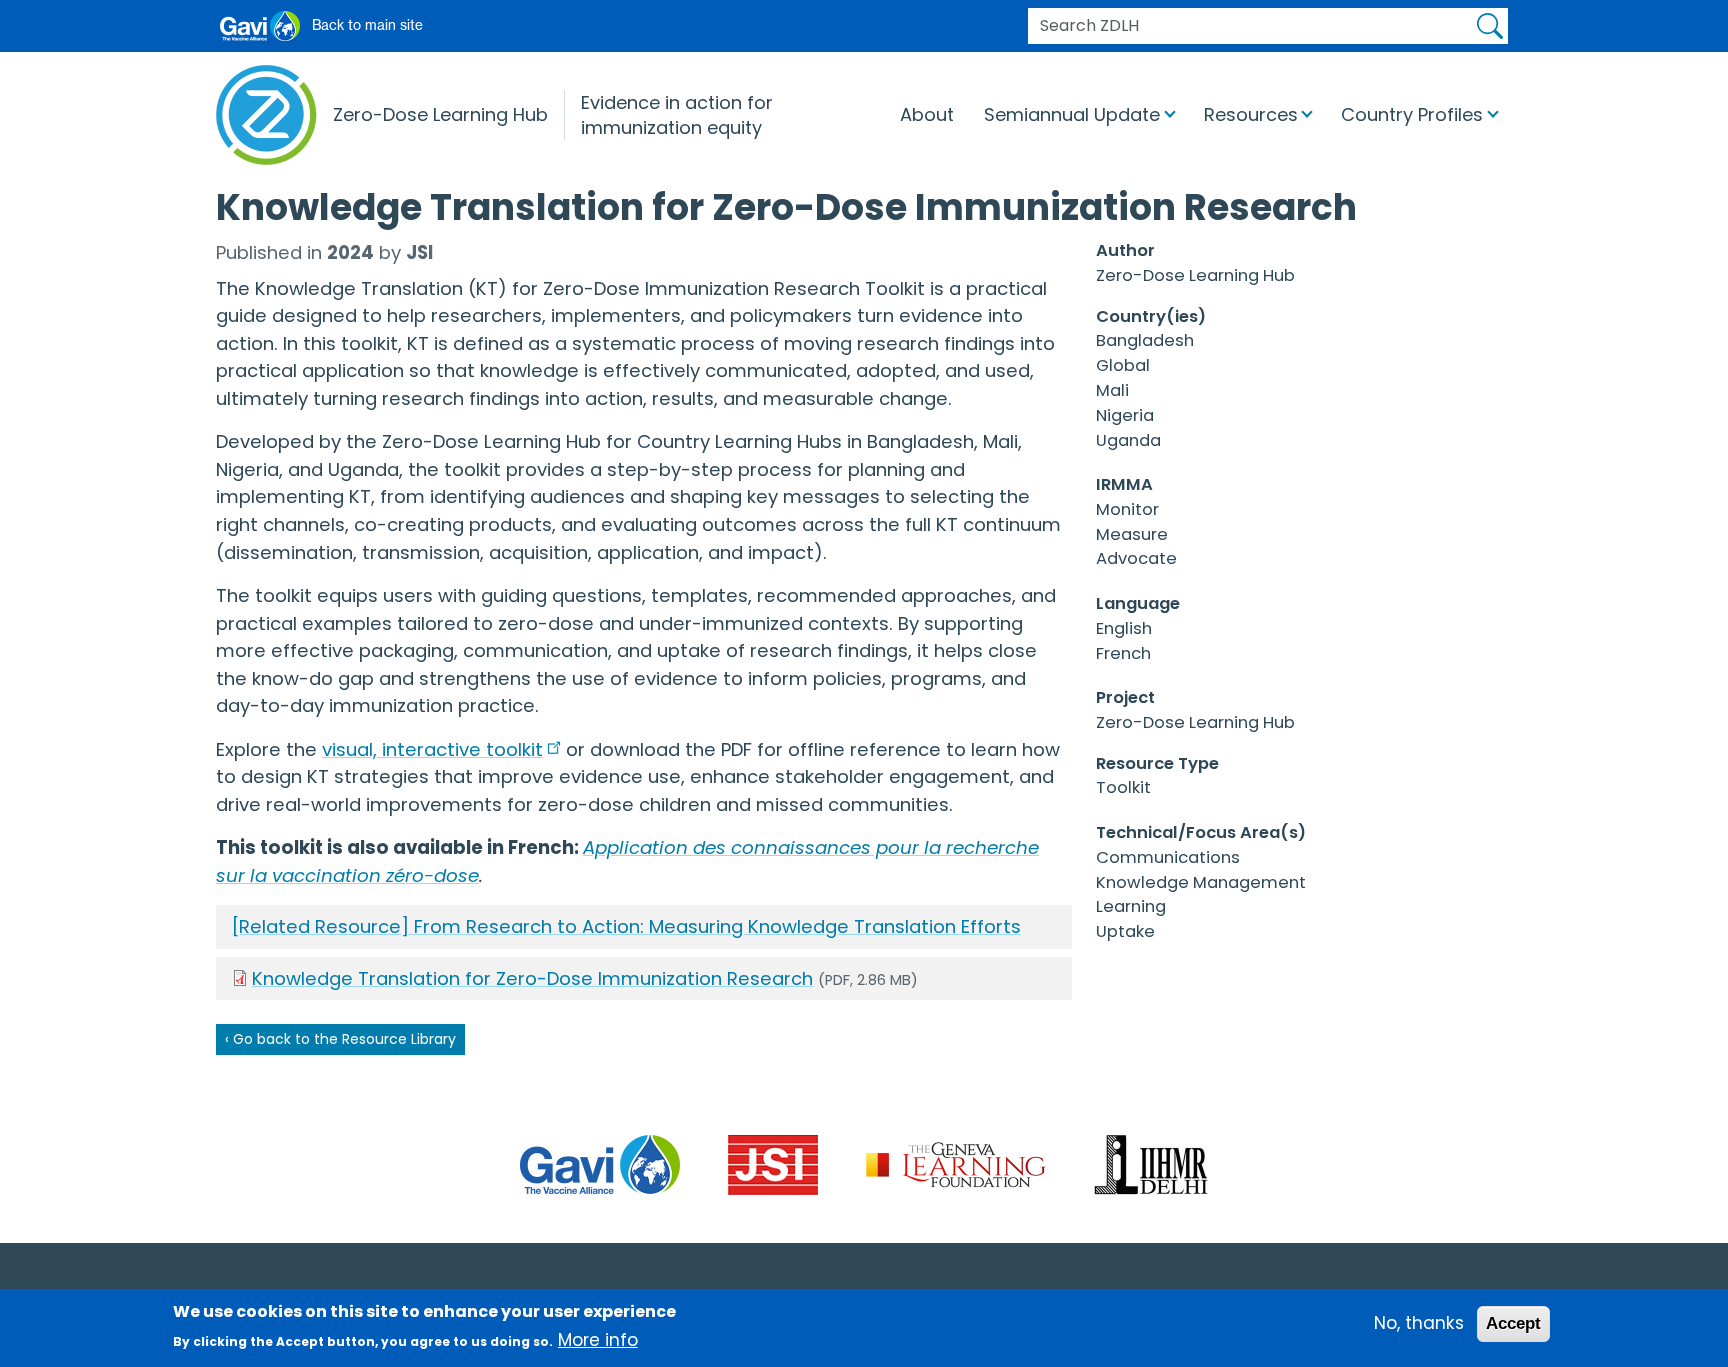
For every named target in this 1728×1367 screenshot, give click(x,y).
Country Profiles (1412, 114)
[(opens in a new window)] (600, 1164)
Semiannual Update (1072, 114)
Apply (1490, 26)
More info (598, 1341)
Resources (1251, 114)
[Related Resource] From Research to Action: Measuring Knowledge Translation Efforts (626, 926)
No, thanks (1419, 1323)
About (927, 114)
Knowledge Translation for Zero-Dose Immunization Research (532, 978)
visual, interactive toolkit (432, 749)
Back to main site (367, 25)
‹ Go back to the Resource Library (340, 1039)
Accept (1513, 1323)
